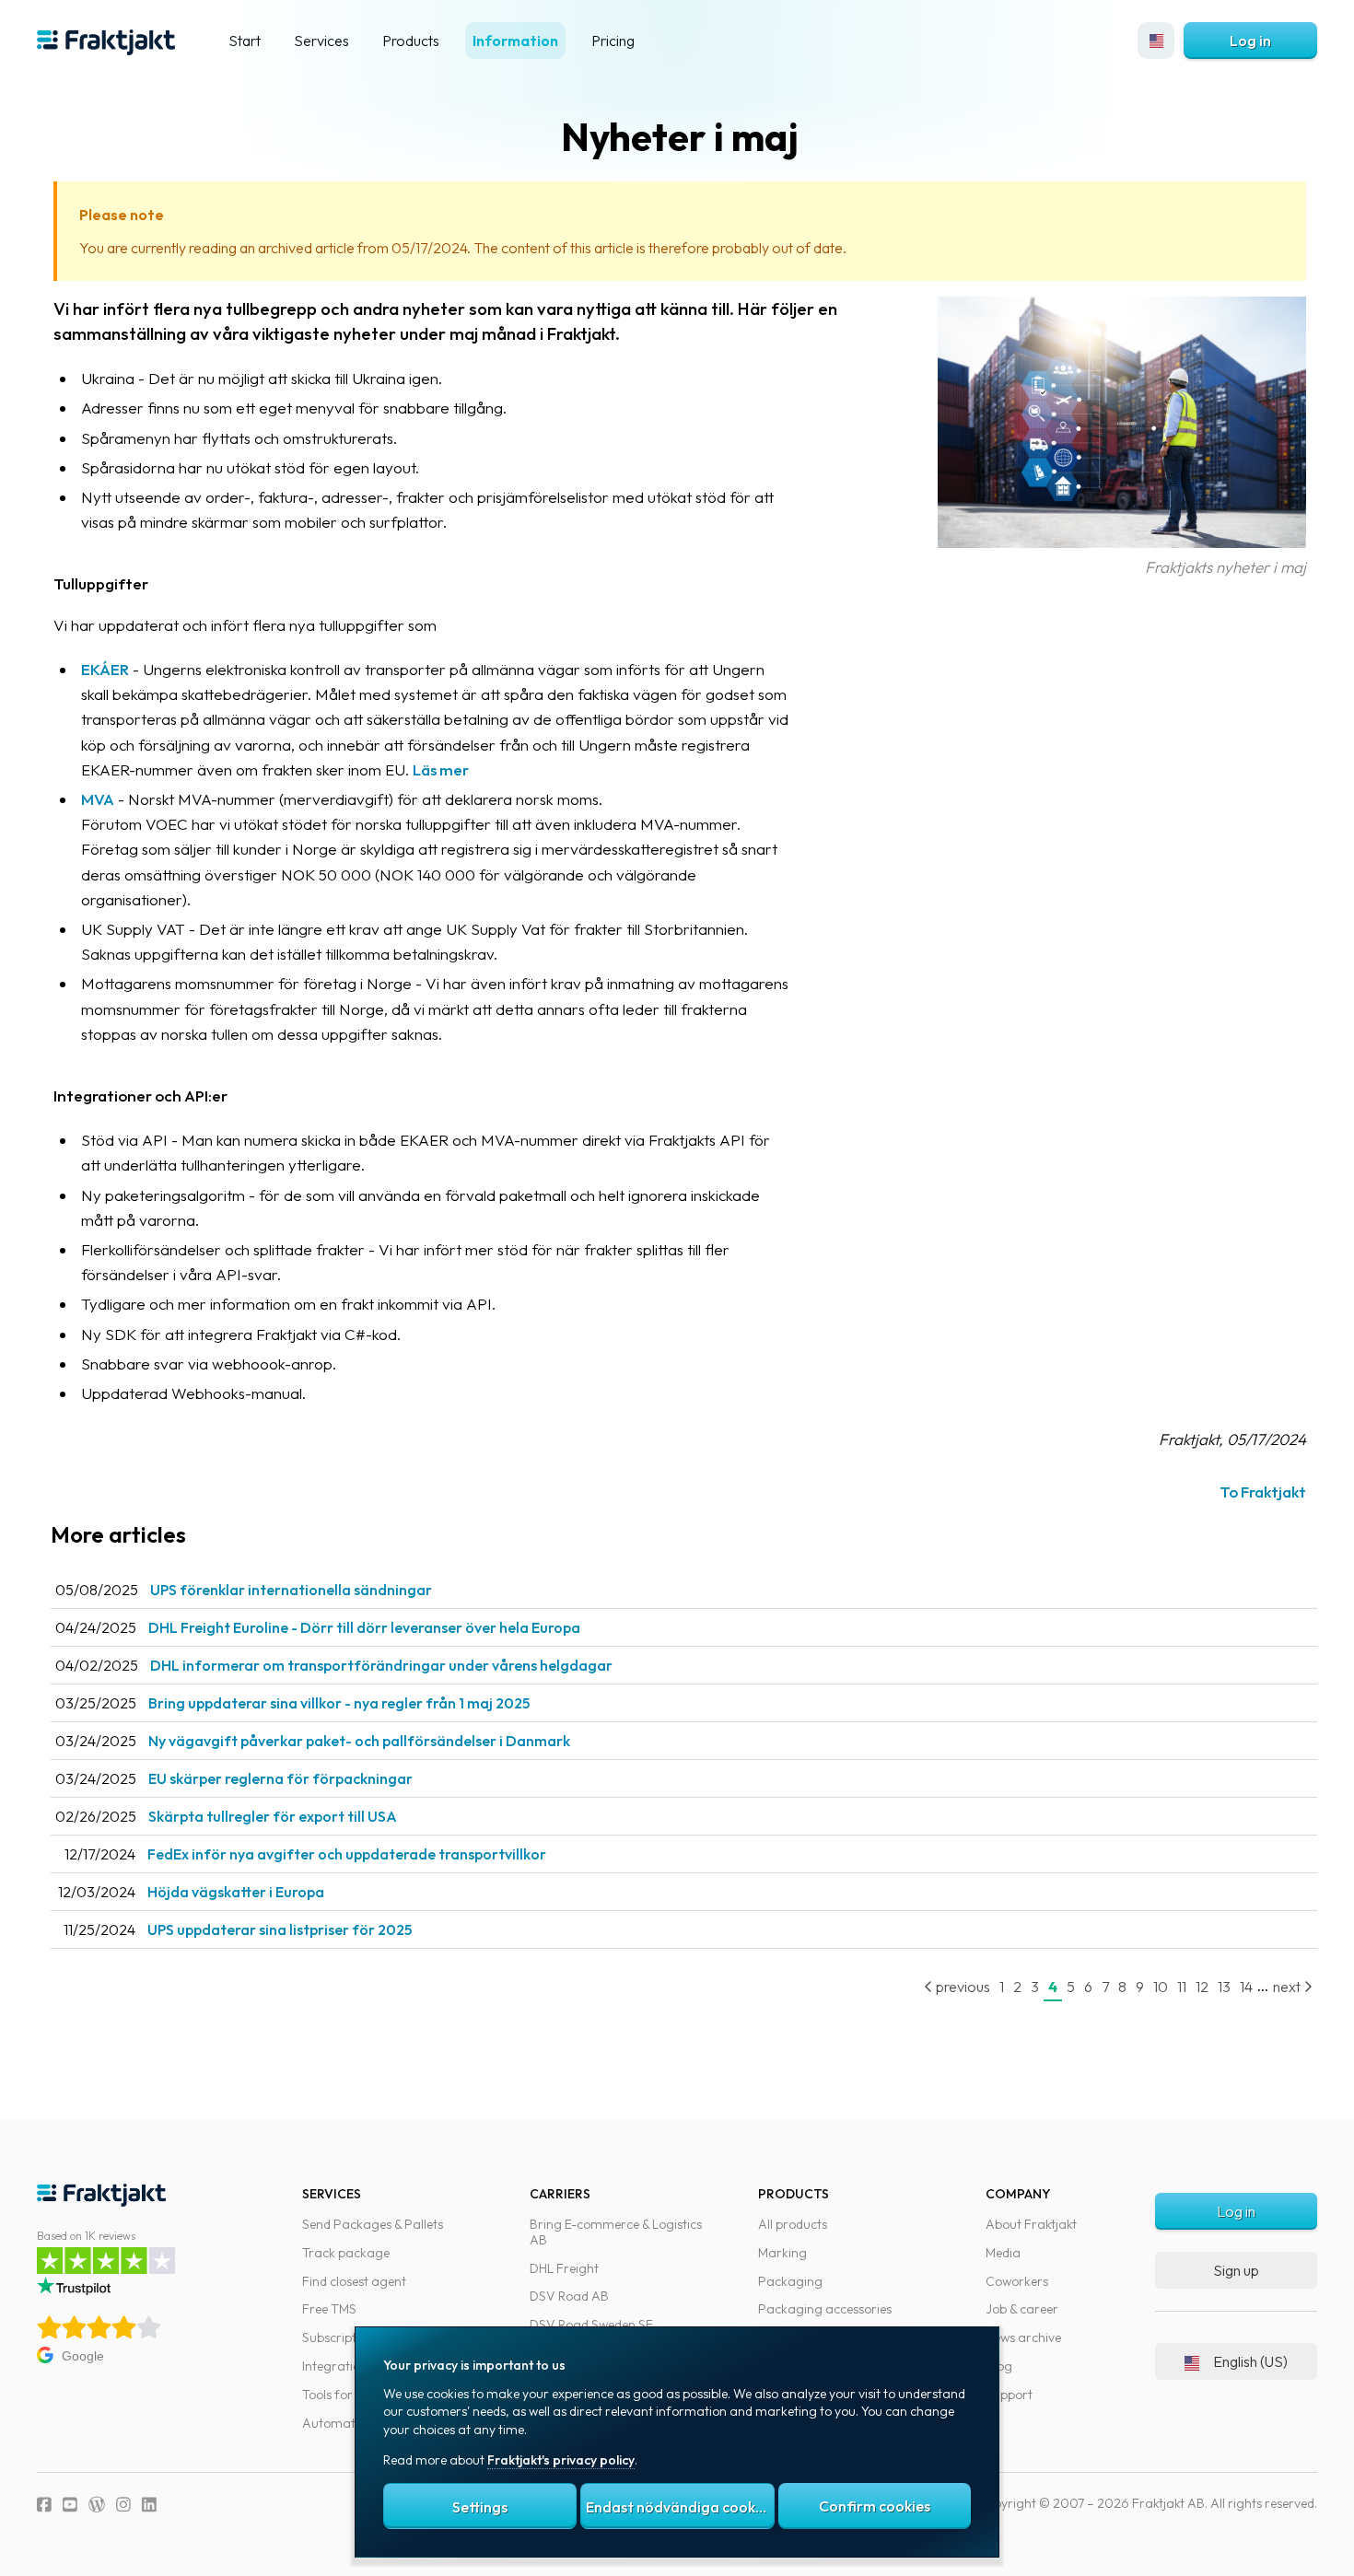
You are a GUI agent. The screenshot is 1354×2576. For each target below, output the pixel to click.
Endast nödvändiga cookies (680, 2507)
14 (1246, 1987)
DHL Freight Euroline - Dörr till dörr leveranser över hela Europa (364, 1627)
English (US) (1250, 2361)
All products (793, 2224)
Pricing (613, 41)
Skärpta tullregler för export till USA (273, 1816)
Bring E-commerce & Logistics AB (616, 2232)
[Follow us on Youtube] (70, 2505)
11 (1182, 1987)
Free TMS (329, 2309)
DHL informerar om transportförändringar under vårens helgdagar (381, 1665)
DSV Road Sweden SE (591, 2325)
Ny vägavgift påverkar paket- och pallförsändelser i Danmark (359, 1741)
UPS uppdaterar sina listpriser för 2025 (280, 1929)
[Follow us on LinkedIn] (149, 2505)
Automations (340, 2423)
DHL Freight (564, 2268)
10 (1161, 1987)
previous (962, 1987)
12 (1202, 1987)
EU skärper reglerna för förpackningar (280, 1778)
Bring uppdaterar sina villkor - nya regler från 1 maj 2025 (339, 1703)
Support (1009, 2395)
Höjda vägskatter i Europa (236, 1892)
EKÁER (105, 669)
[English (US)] (1156, 41)
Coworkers (1017, 2281)
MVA (98, 799)
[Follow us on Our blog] (97, 2505)
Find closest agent (354, 2281)
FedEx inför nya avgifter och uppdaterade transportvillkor (347, 1854)
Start (245, 41)
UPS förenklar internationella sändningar (291, 1590)
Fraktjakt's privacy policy (561, 2460)
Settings (480, 2507)
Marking (782, 2253)
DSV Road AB (569, 2296)
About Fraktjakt (1031, 2224)
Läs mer (441, 769)
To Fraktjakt (1263, 1492)
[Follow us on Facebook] (44, 2505)
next (1288, 1987)
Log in (1250, 41)
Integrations (338, 2366)
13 (1224, 1987)
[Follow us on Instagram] (123, 2505)
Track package (346, 2253)
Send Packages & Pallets (373, 2224)
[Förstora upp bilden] (1122, 542)
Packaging (790, 2281)
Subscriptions (341, 2337)
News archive (1023, 2337)
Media (1003, 2253)
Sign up (1236, 2270)
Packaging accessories (825, 2309)
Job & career (1022, 2309)
